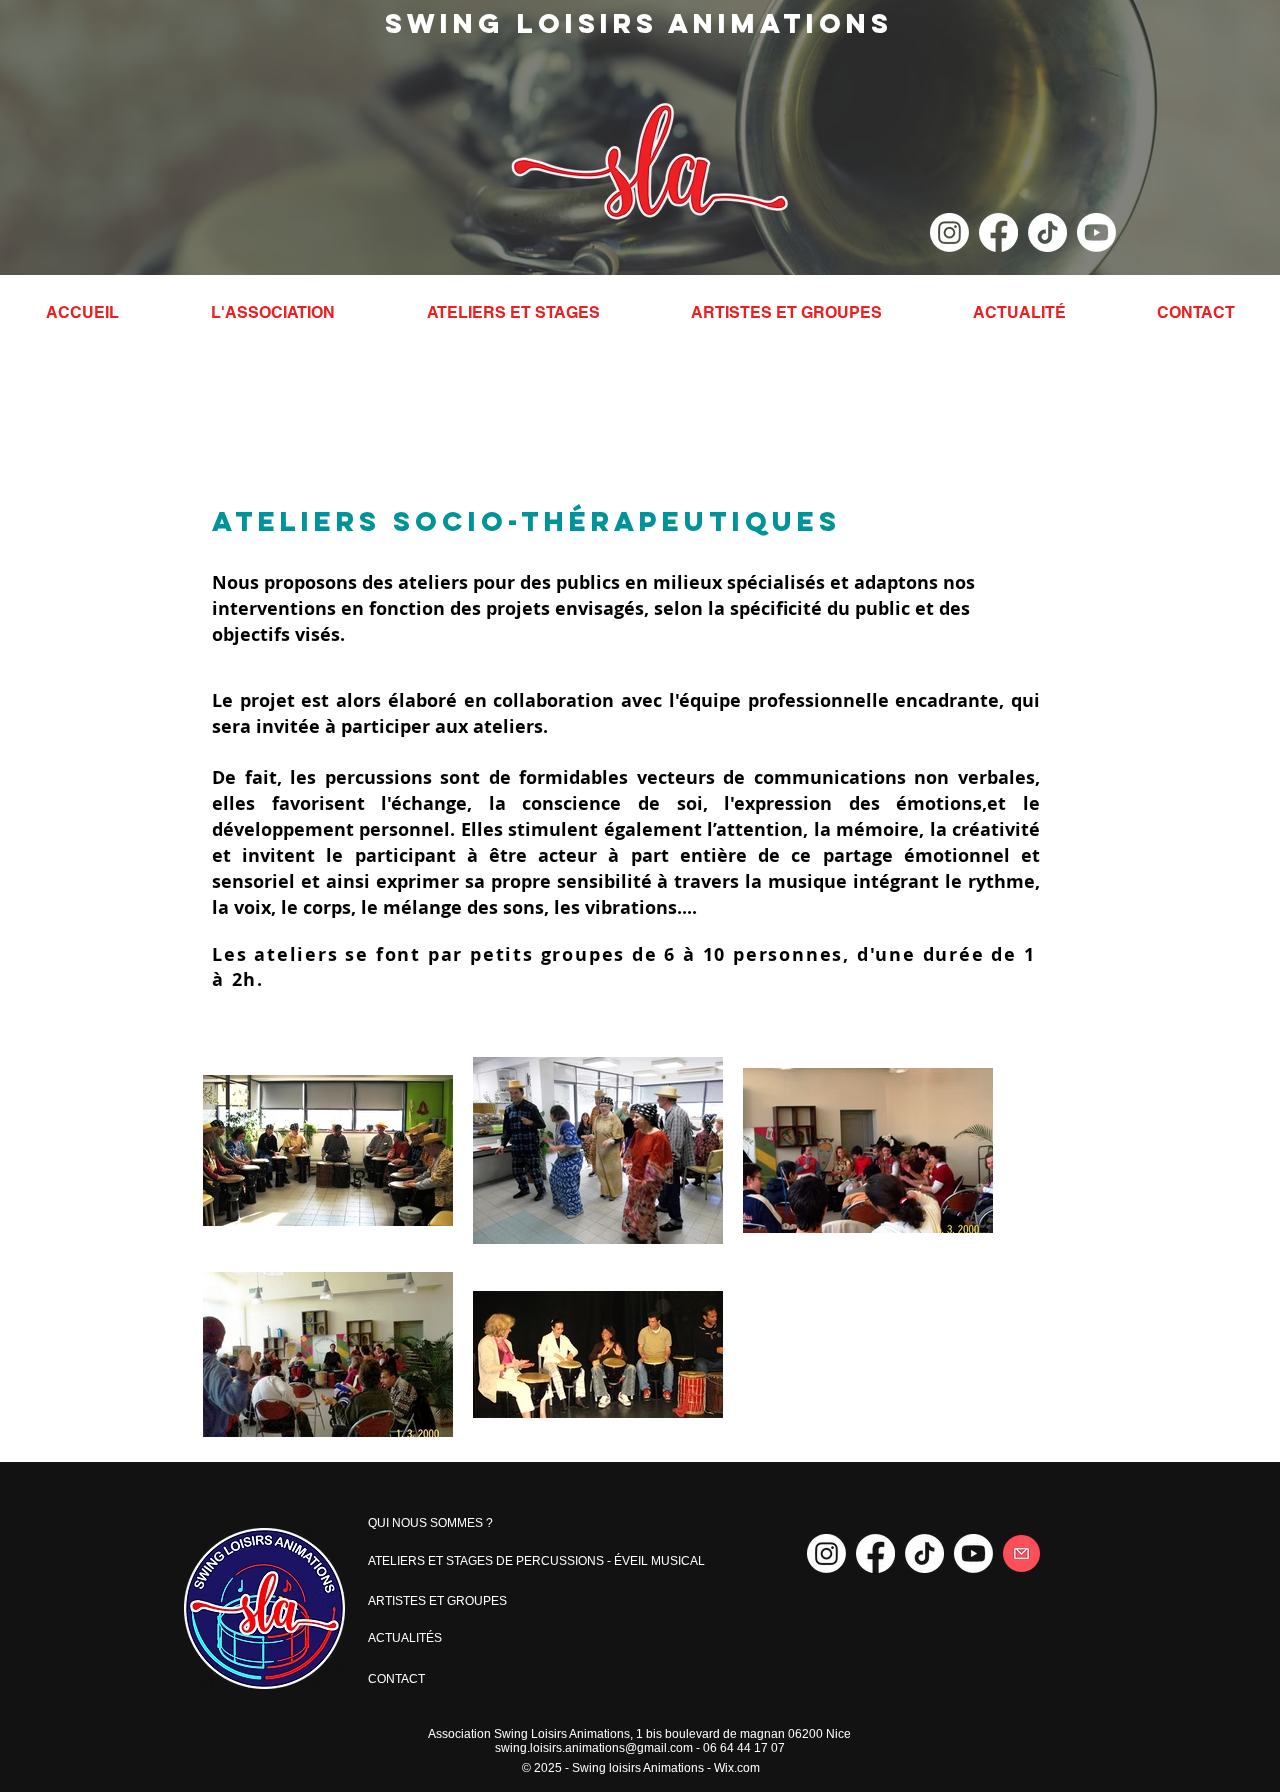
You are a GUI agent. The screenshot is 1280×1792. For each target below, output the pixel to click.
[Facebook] (998, 232)
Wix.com (737, 1768)
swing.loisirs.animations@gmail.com (594, 1748)
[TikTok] (1047, 232)
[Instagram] (949, 232)
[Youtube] (1096, 232)
